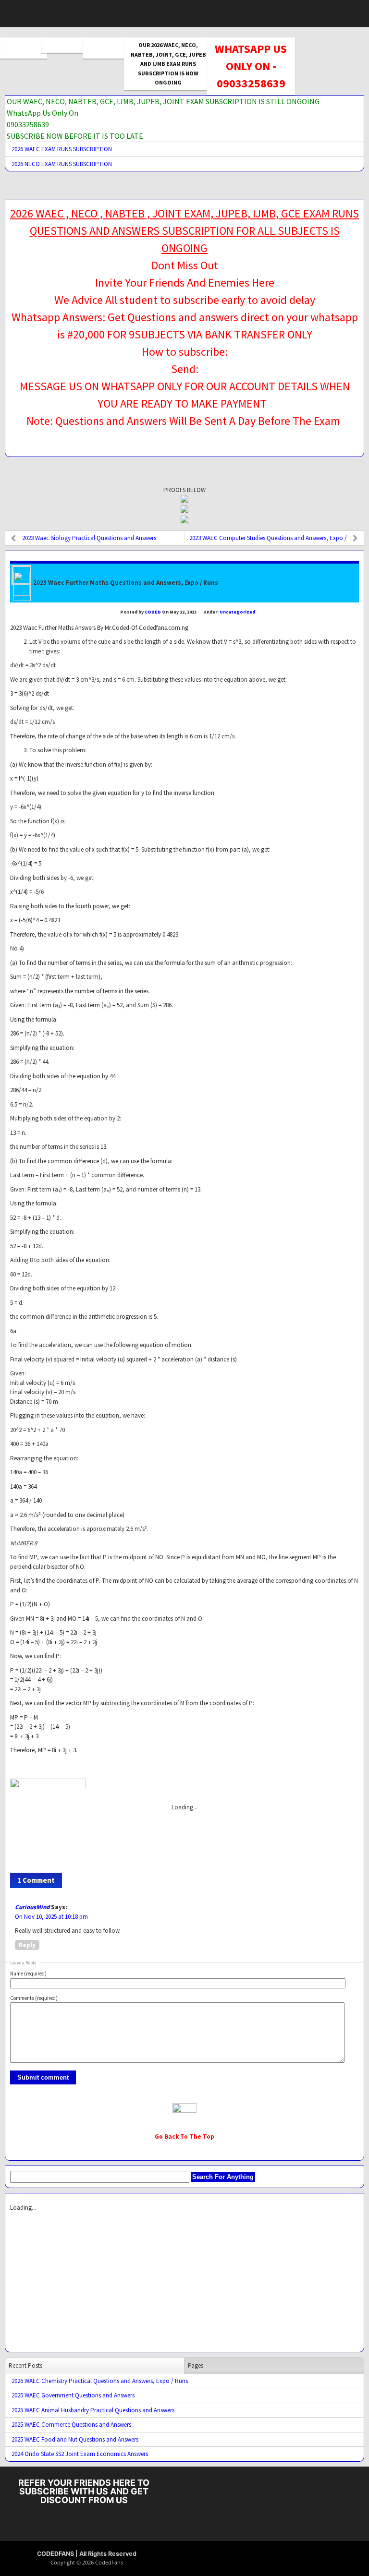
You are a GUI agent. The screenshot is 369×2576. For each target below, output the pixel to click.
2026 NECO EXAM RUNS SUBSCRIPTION (62, 164)
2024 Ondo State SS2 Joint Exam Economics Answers (80, 2454)
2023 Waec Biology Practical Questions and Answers (89, 538)
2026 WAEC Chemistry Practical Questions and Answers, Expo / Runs (100, 2381)
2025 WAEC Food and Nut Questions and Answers (75, 2439)
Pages (196, 2365)
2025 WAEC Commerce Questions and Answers (71, 2425)
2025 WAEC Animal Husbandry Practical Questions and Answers (93, 2410)
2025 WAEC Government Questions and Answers (73, 2395)
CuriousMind (32, 1907)
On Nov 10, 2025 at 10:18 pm (51, 1917)
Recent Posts (25, 2365)
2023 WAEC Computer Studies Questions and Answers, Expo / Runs (268, 540)
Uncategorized (237, 612)
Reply (27, 1945)
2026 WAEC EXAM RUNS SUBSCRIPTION (62, 149)
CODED (153, 612)
